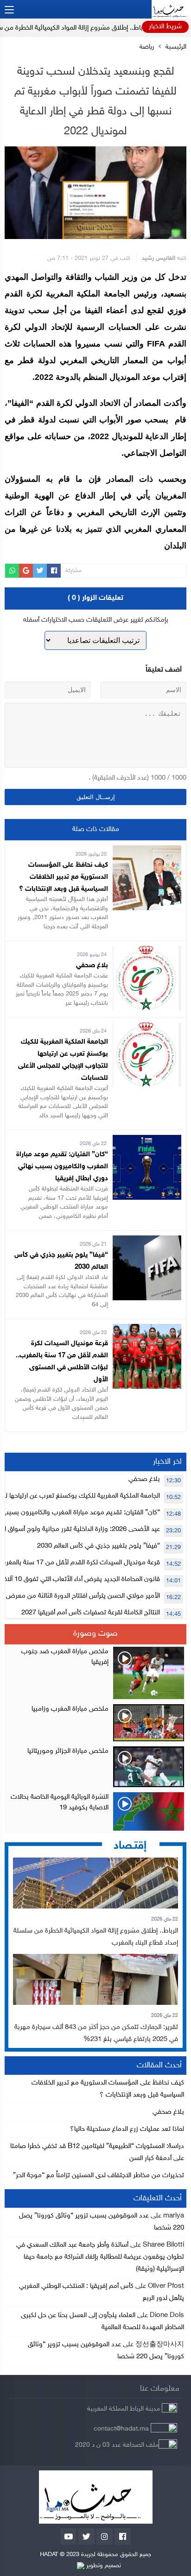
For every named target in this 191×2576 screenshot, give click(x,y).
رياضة (147, 47)
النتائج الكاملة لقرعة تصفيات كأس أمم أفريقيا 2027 (91, 1613)
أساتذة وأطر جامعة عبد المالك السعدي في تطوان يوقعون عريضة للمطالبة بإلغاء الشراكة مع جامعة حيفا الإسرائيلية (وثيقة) (100, 2257)
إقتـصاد (130, 1846)
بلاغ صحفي (92, 966)
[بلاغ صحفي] (147, 952)
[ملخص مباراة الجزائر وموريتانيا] (95, 1767)
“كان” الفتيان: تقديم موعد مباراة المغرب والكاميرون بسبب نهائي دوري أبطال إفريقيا (62, 1167)
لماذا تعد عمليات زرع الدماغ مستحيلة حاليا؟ (127, 2129)
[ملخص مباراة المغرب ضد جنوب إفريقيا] (95, 1673)
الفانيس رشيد (159, 258)
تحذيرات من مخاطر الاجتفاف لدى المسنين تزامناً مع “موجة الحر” (99, 2176)
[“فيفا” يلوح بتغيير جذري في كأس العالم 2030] (147, 1241)
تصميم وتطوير (103, 2566)
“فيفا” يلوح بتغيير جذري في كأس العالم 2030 (99, 1546)
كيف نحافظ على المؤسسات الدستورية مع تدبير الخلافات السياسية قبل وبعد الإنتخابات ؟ (64, 877)
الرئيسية (176, 47)
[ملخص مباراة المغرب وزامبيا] (95, 1723)
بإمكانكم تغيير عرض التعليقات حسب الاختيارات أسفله (96, 620)
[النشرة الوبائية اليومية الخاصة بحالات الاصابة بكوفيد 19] (95, 1811)
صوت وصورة (95, 1634)
